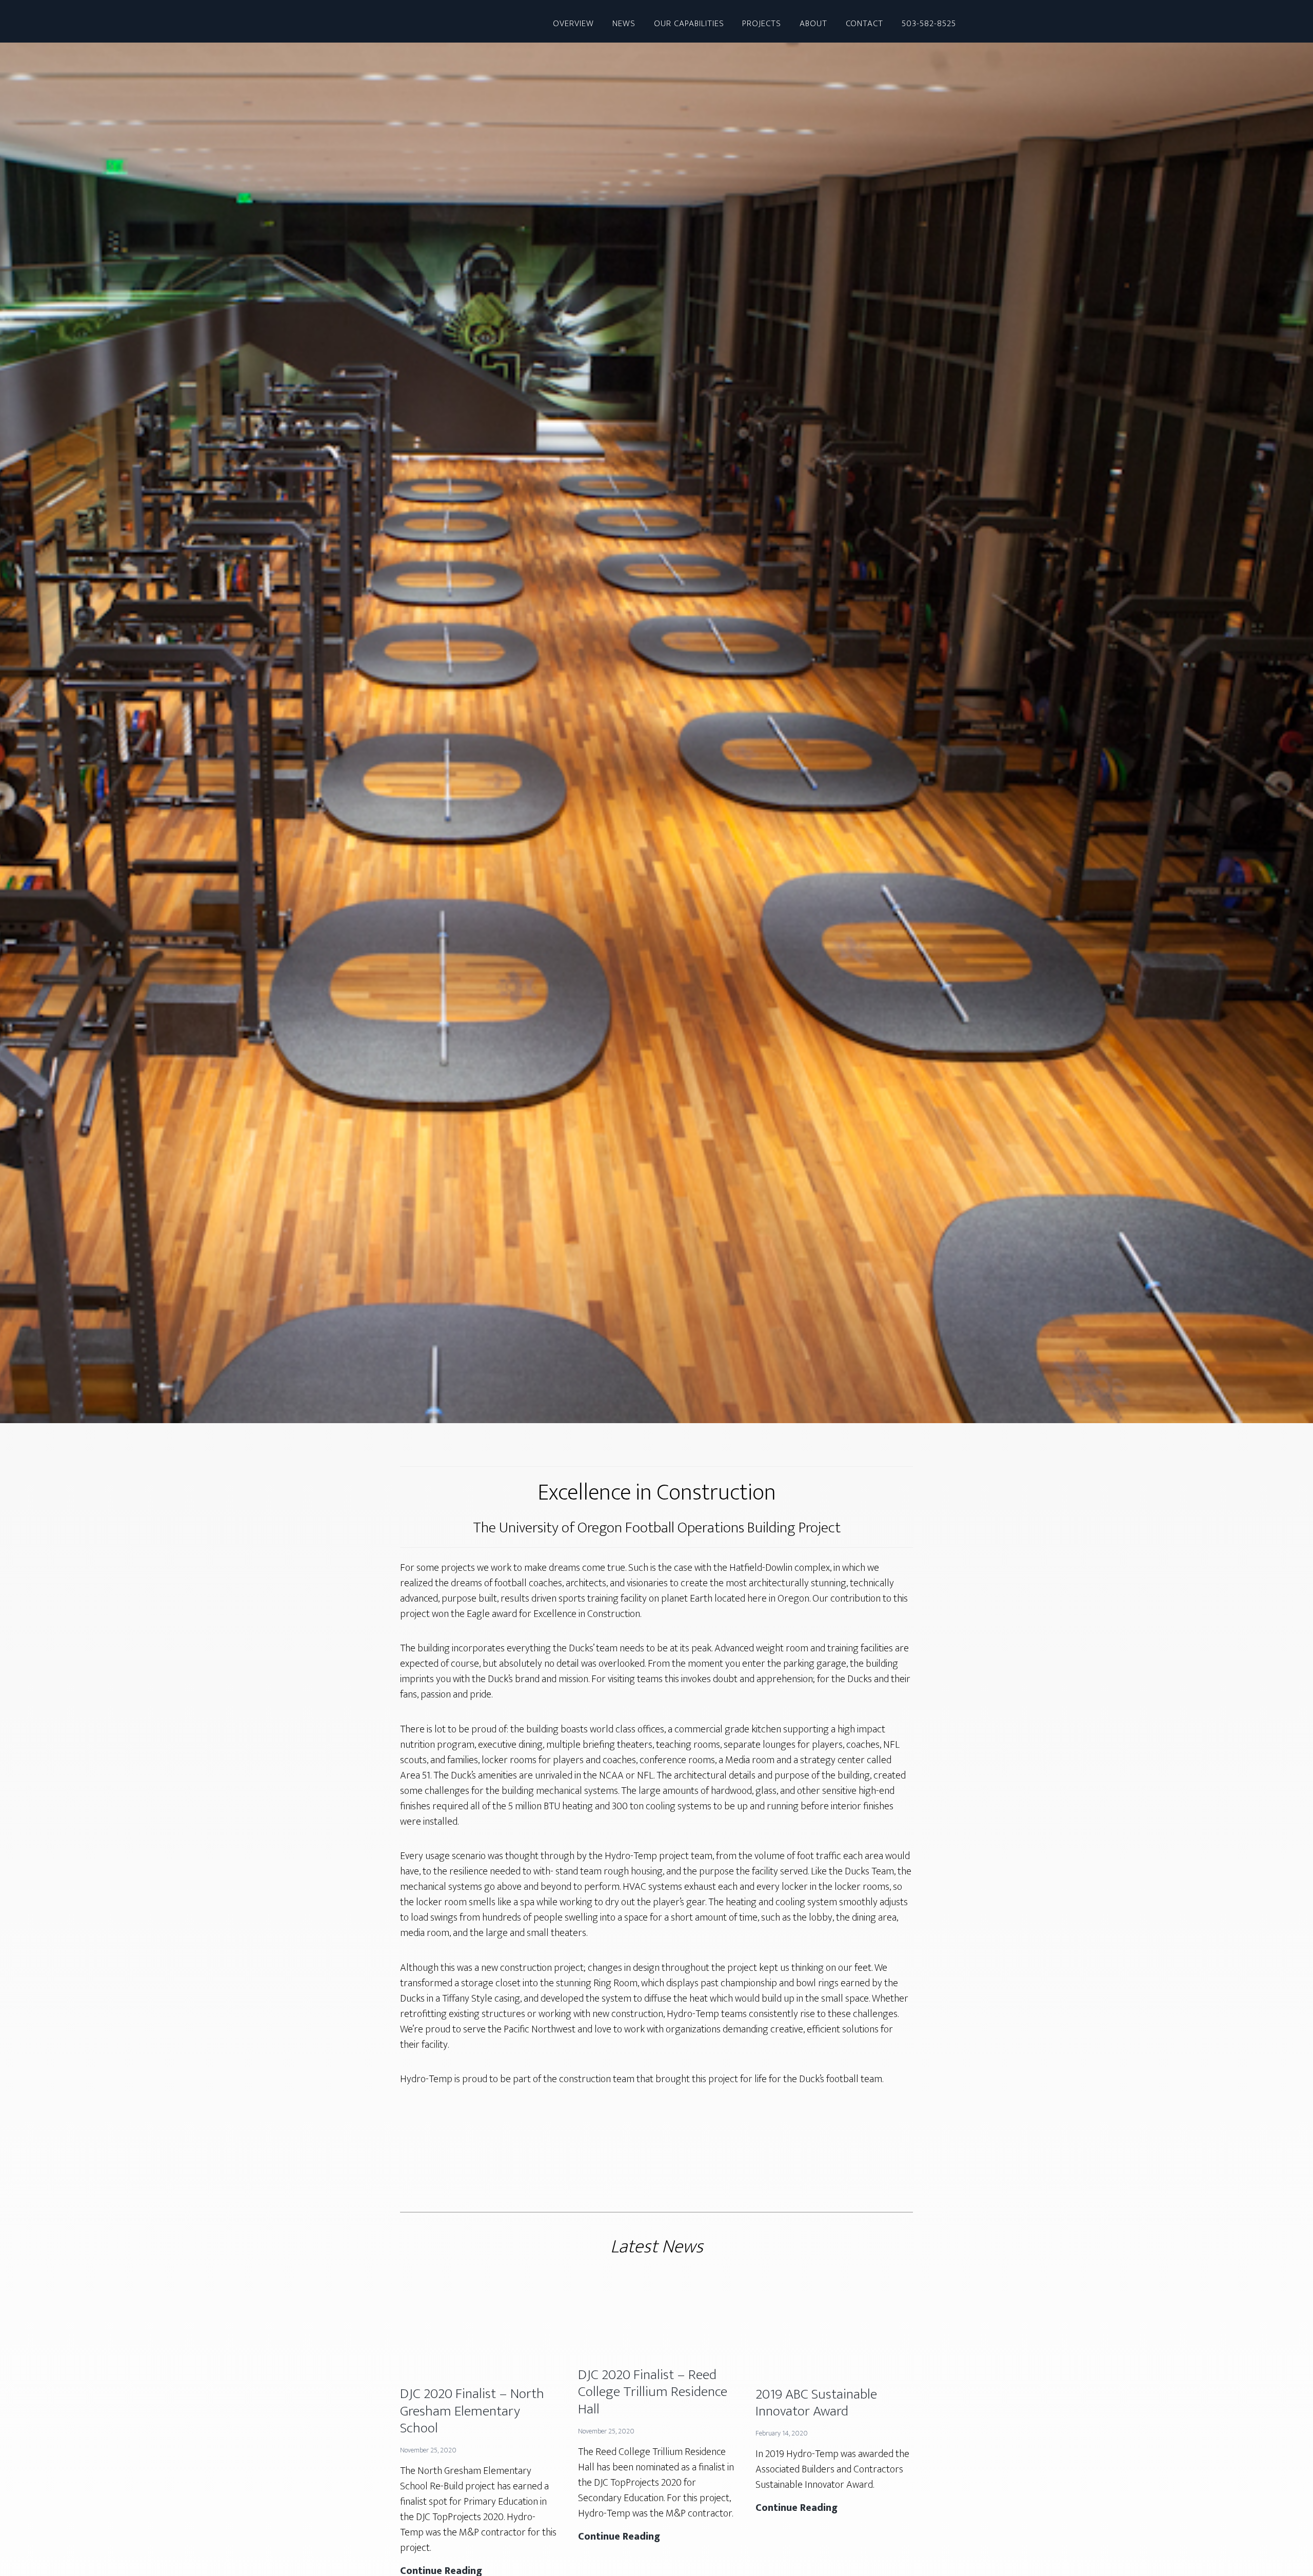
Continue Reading (619, 2537)
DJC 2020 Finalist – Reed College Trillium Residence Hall (653, 2392)
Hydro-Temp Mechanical (400, 21)
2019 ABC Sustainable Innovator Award (816, 2403)
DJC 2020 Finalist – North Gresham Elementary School (472, 2411)
